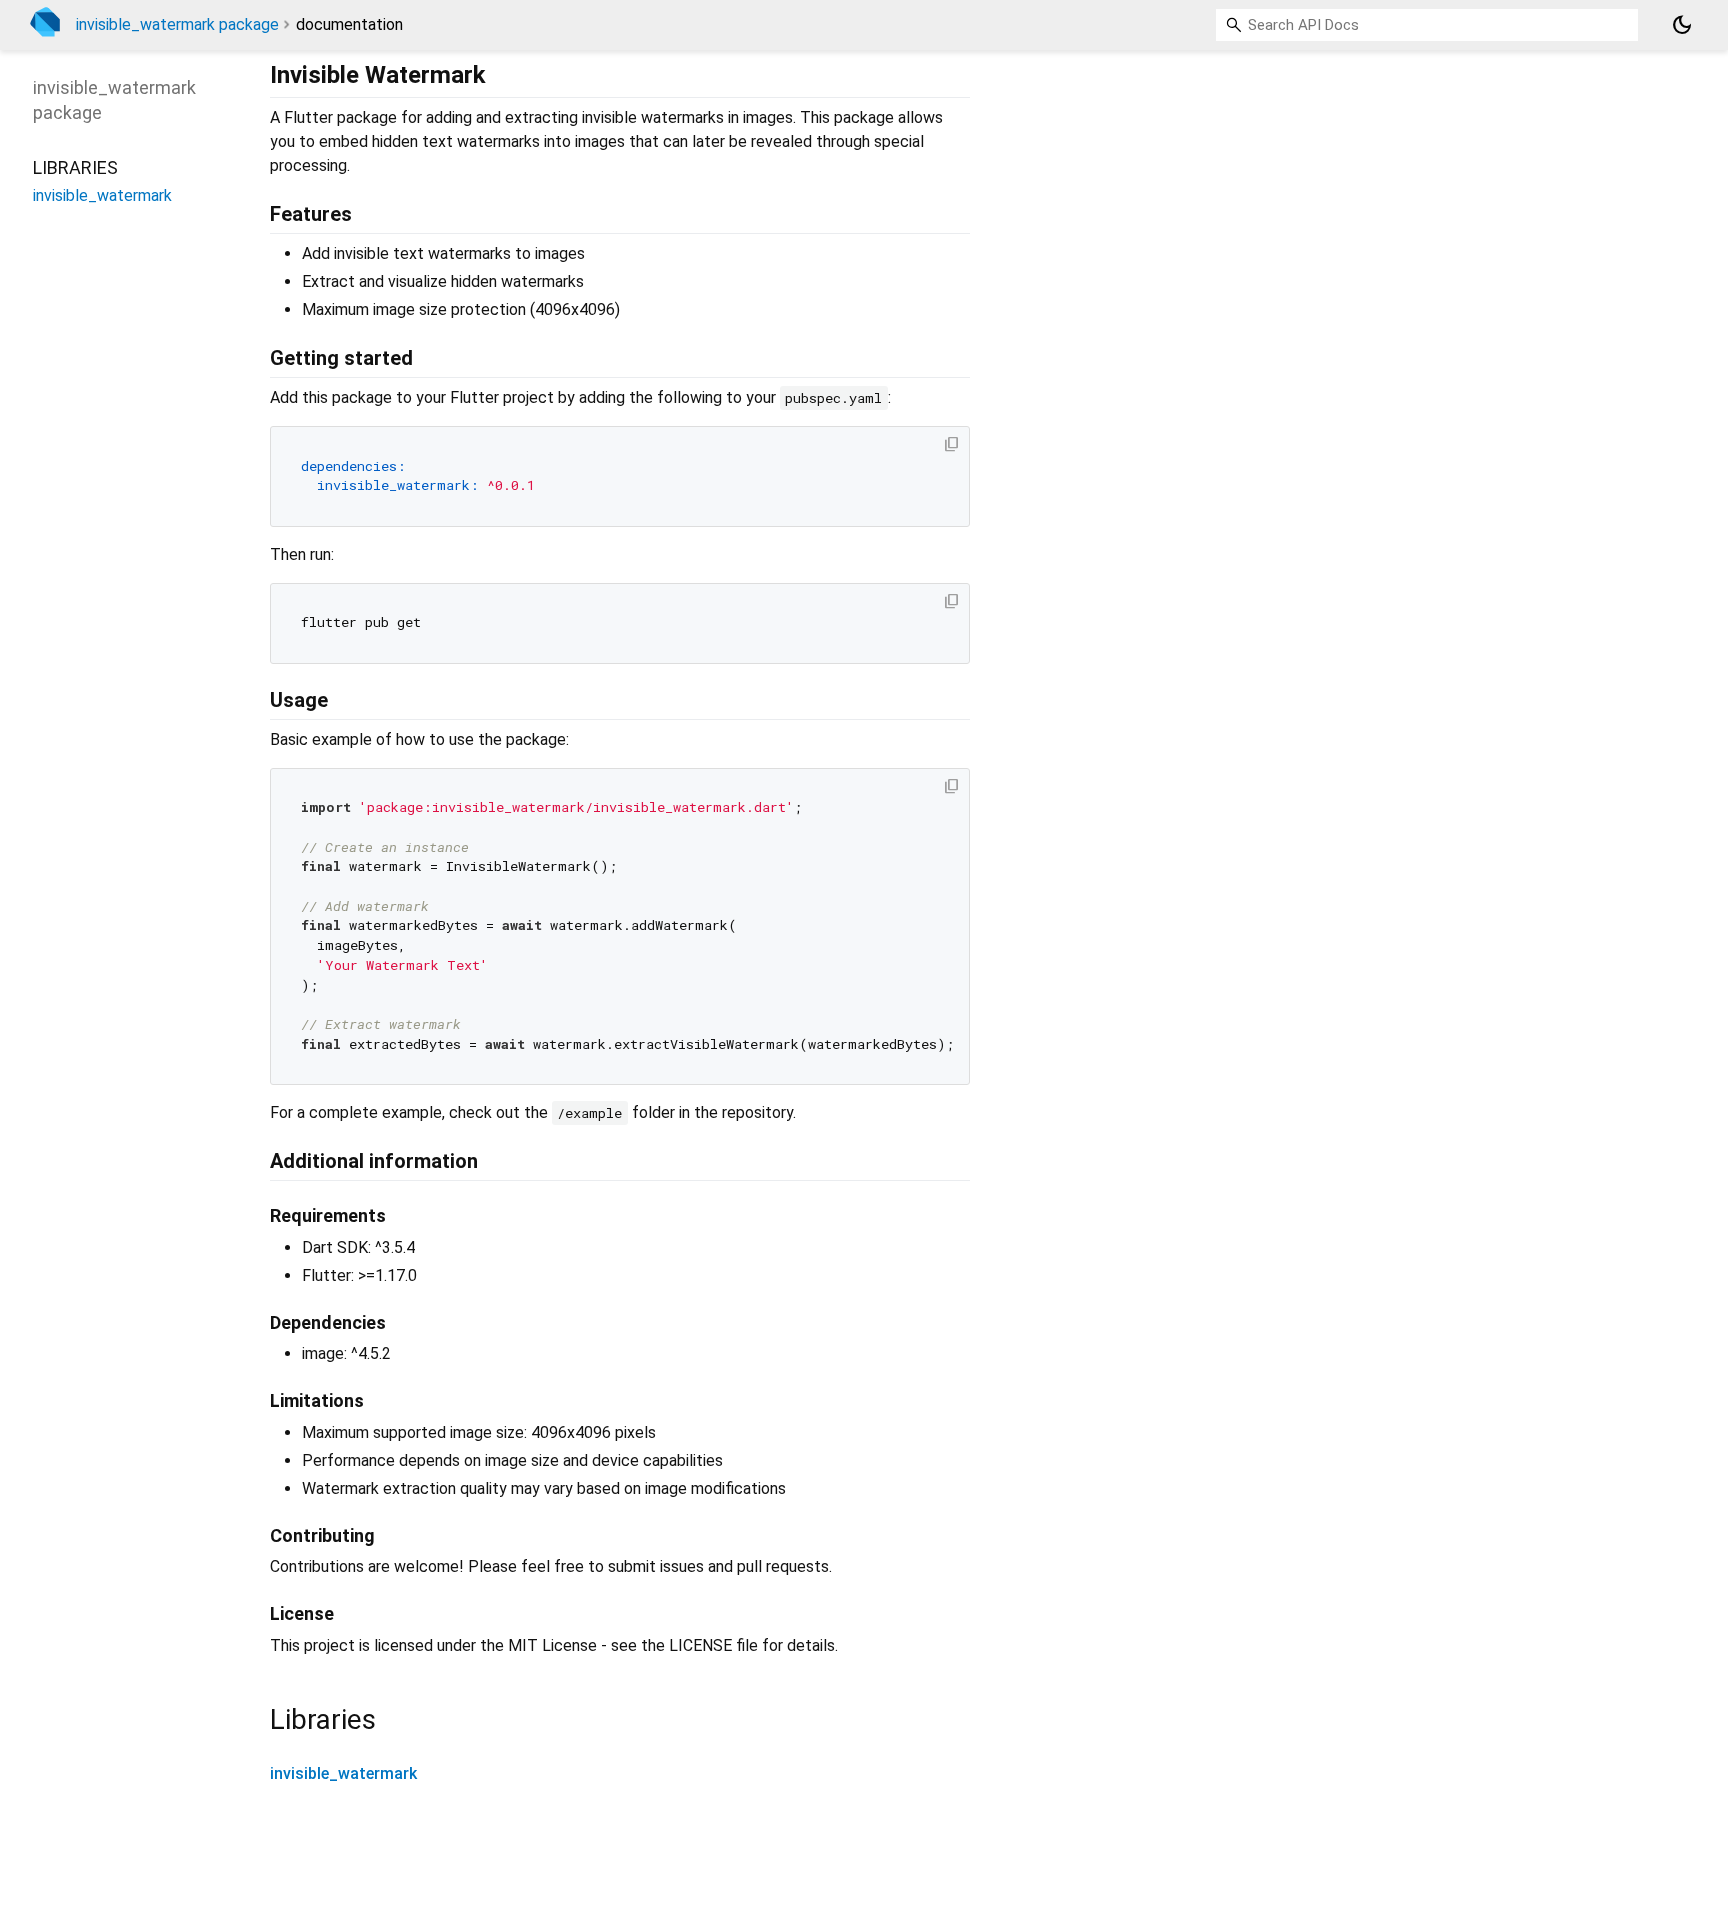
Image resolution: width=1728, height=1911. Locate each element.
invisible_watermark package (177, 24)
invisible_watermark (343, 1773)
